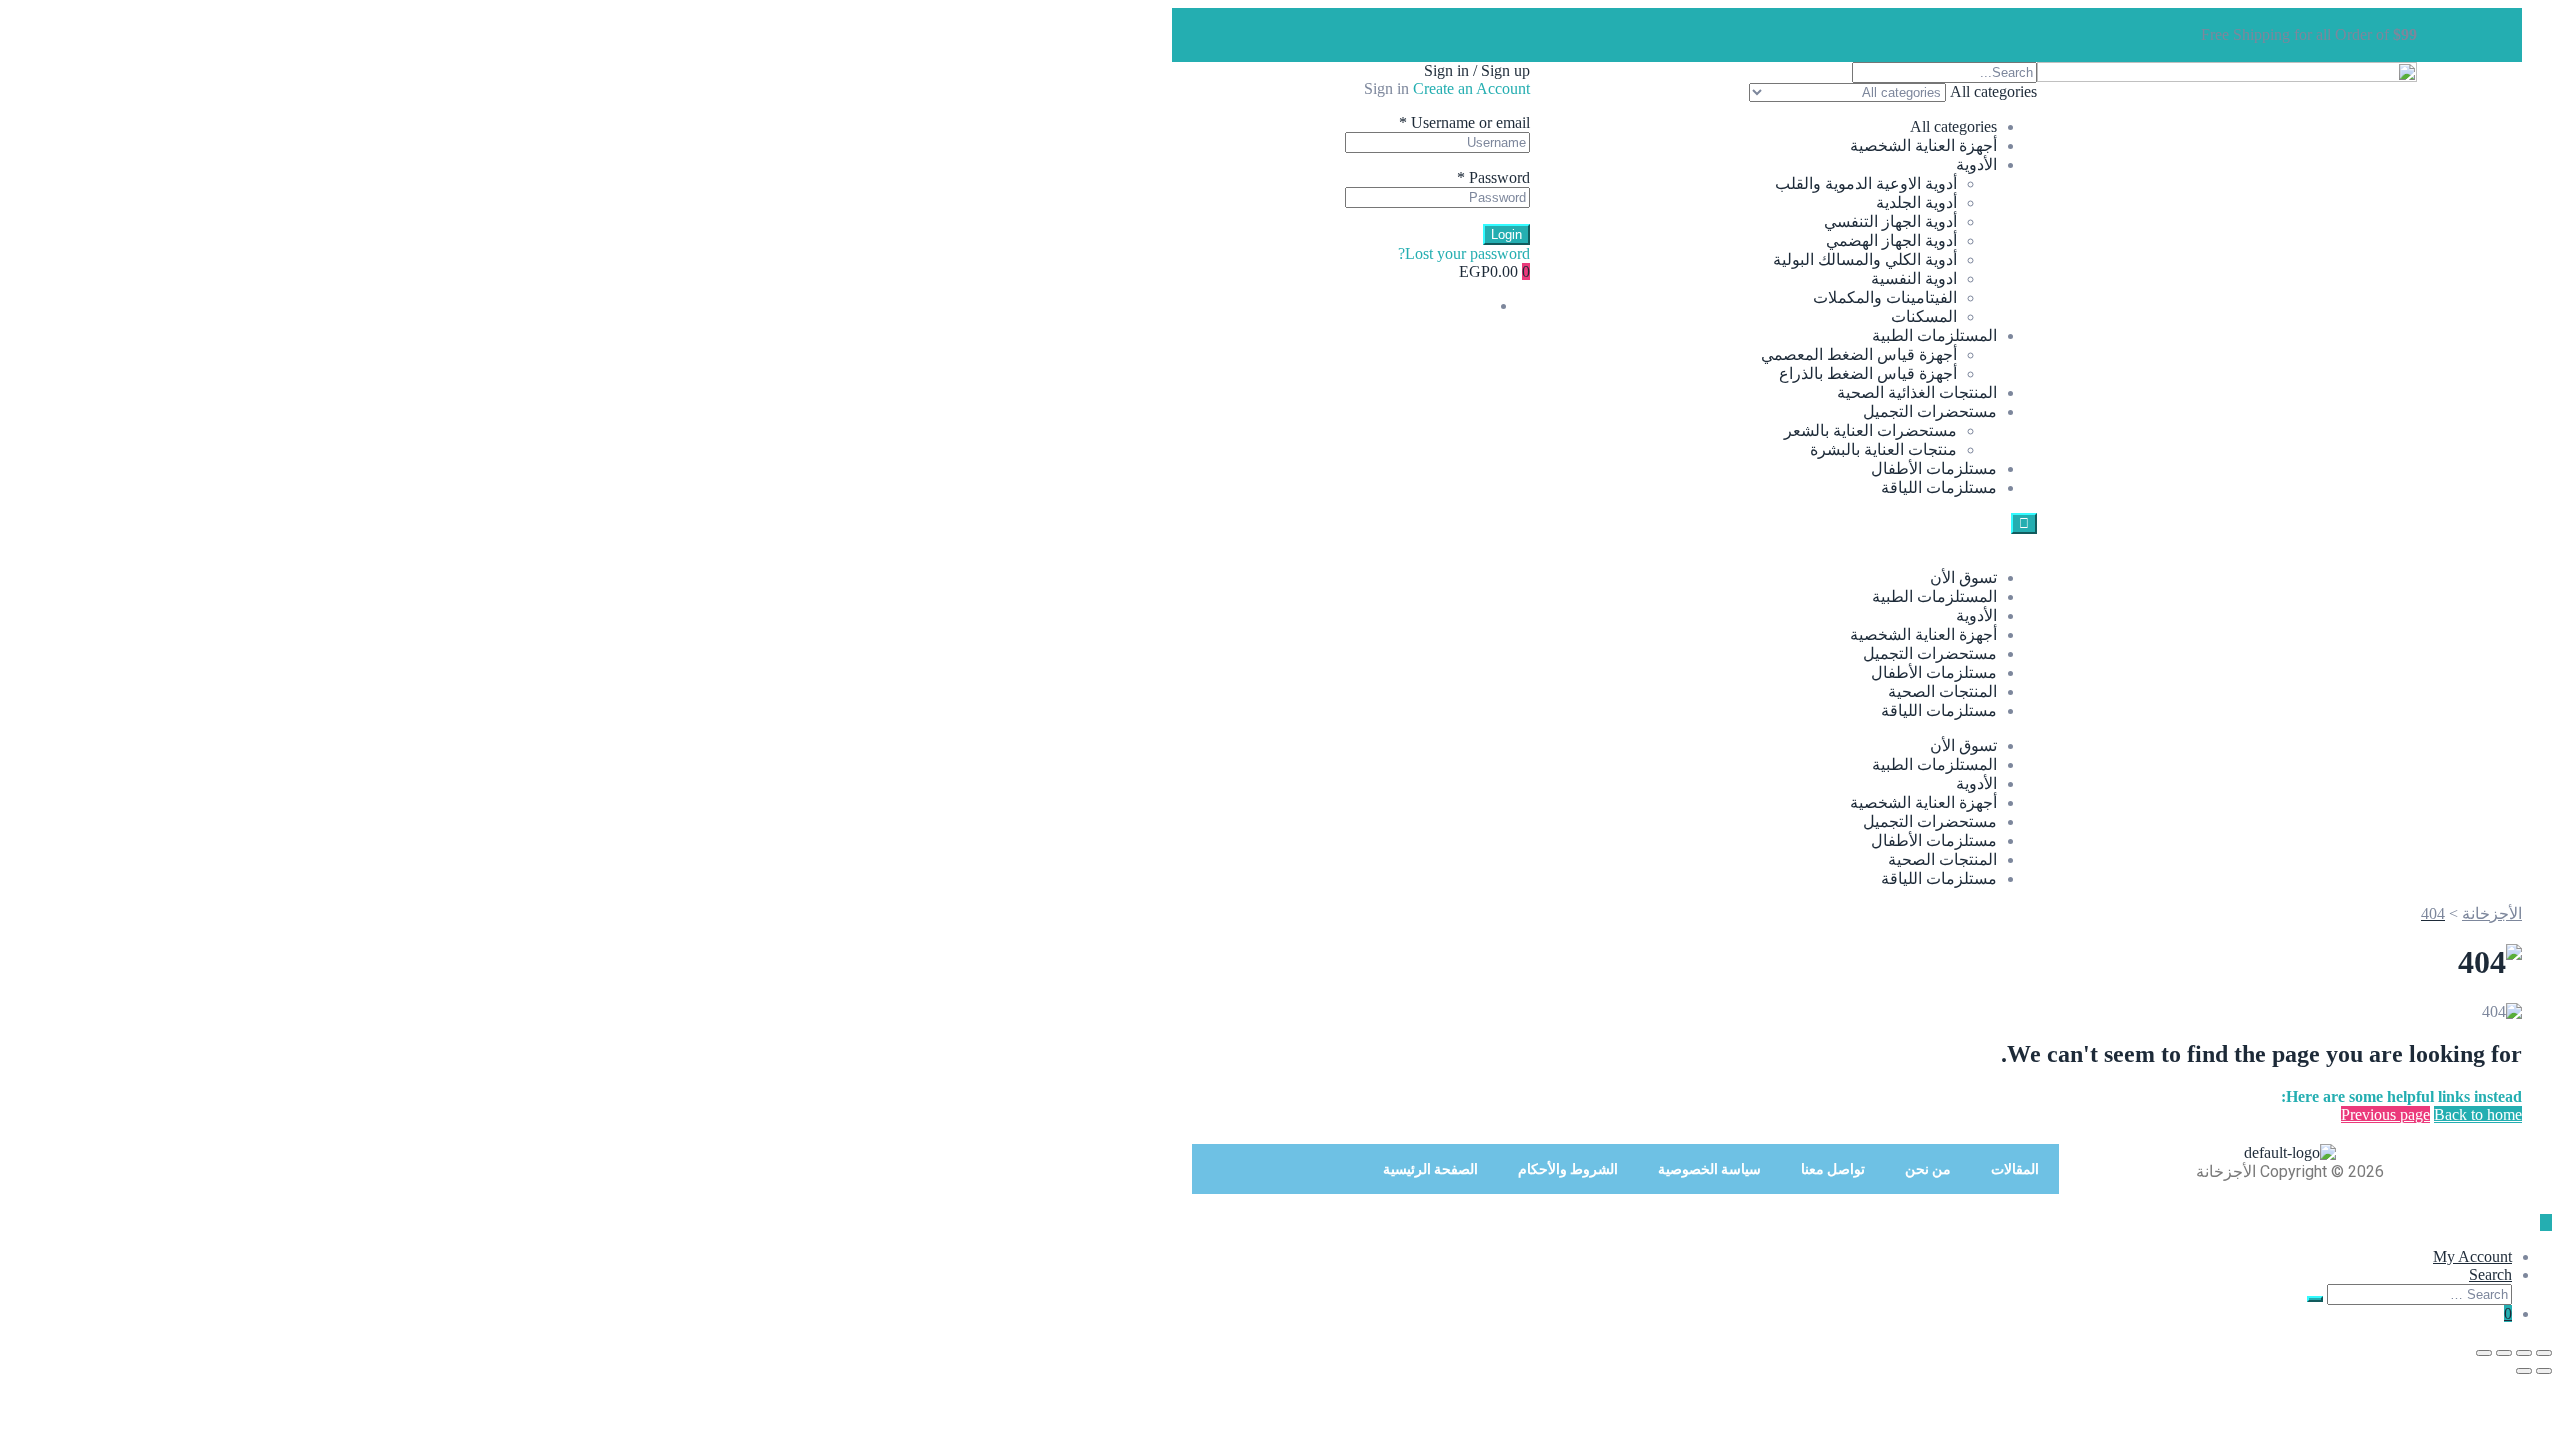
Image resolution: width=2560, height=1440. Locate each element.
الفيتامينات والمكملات (1885, 297)
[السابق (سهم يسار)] (2544, 1371)
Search (2490, 1274)
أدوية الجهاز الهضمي (1891, 240)
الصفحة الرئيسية (1430, 1169)
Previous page (2385, 1114)
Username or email (1464, 122)
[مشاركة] (2504, 1353)
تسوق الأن (1963, 577)
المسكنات (1924, 316)
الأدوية (1976, 164)
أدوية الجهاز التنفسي (1890, 221)
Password (1493, 177)
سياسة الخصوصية (1709, 1169)
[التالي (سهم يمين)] (2524, 1371)
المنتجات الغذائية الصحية (1917, 392)
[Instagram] (1714, 33)
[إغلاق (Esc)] (2484, 1353)
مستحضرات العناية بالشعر (1870, 430)
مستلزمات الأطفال (1934, 468)
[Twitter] (1768, 33)
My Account (2472, 1256)
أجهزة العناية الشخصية (1923, 145)
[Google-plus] (1660, 33)
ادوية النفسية (1914, 278)
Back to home (2478, 1114)
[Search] (2315, 1299)
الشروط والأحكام (1568, 1169)
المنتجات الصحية (1942, 691)
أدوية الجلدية (1916, 202)
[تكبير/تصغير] (2544, 1353)
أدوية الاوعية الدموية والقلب (1866, 183)
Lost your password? (1464, 253)
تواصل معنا (1833, 1169)
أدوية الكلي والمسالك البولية (1865, 259)
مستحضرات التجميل (1930, 411)
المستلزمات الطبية (1934, 335)
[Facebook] (1822, 33)
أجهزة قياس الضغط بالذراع (1868, 373)
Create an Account (1471, 88)
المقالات (2015, 1169)
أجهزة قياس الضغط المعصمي (1859, 354)
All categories (1953, 126)
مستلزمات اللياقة (1939, 487)
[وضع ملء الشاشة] (2524, 1353)
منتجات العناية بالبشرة (1883, 449)
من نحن (1928, 1169)
